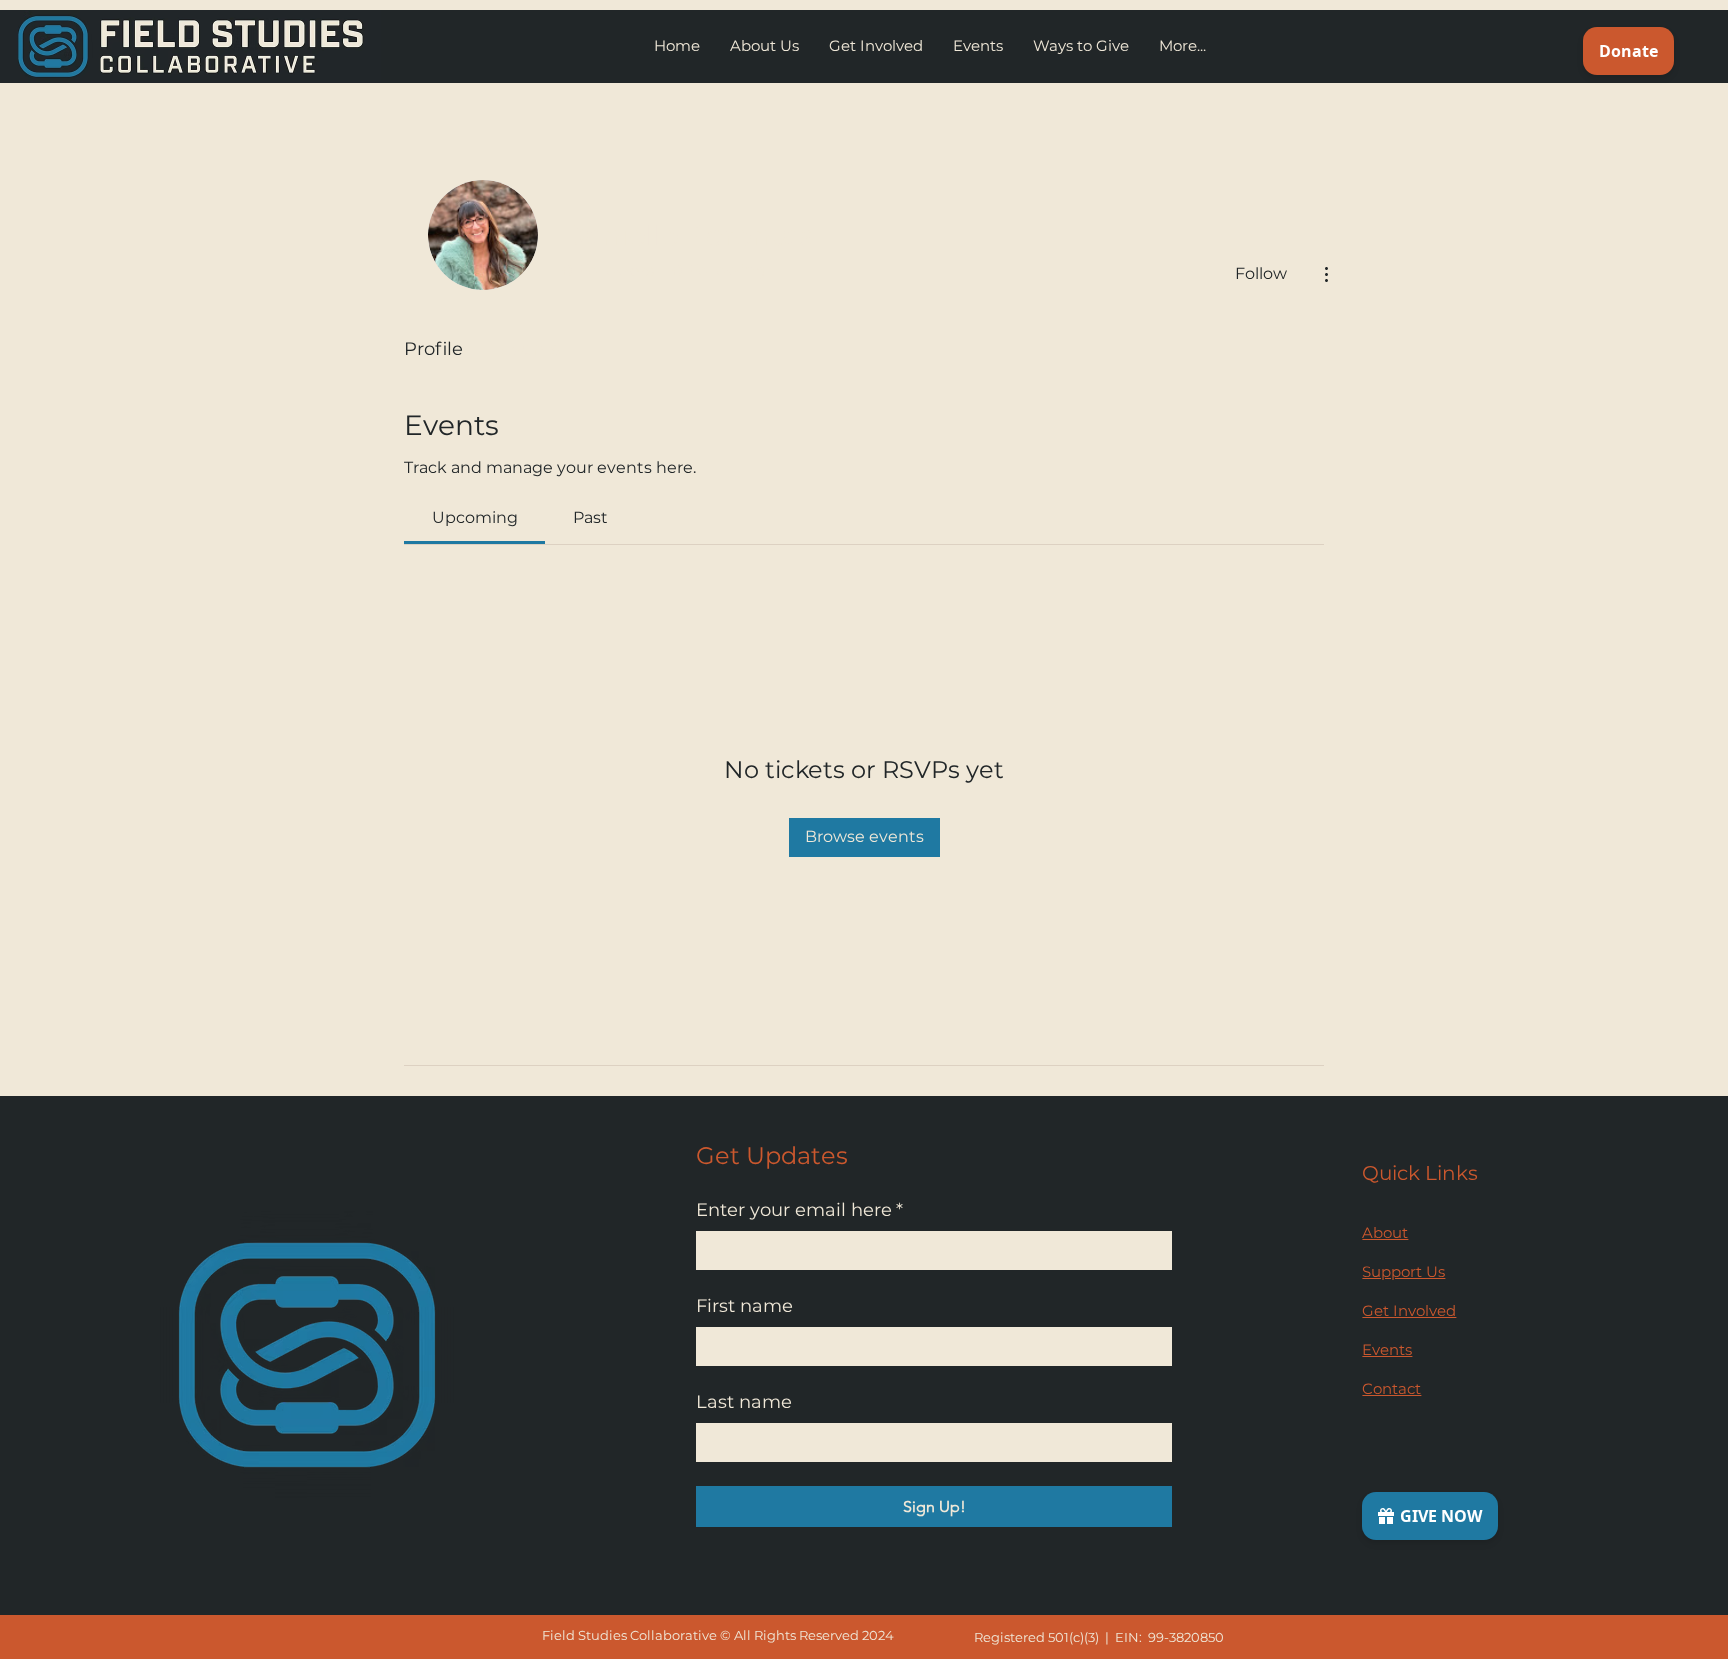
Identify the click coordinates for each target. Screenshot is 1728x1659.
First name (744, 1306)
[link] (475, 517)
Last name (744, 1402)
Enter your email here (799, 1210)
